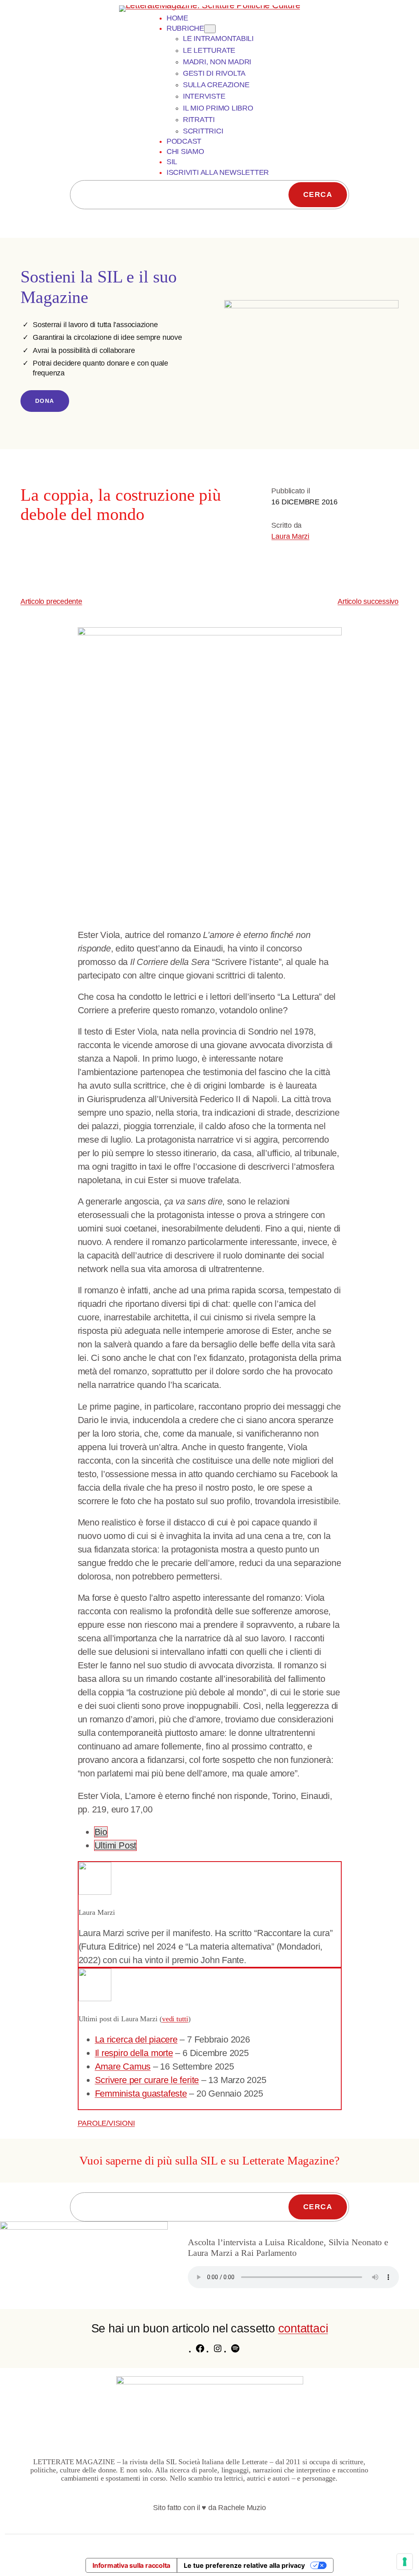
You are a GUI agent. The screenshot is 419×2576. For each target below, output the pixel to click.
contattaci (303, 2328)
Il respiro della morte (134, 2053)
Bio (101, 1832)
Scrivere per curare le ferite (147, 2080)
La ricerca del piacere (136, 2039)
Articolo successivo (368, 601)
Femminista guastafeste (141, 2094)
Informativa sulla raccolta (131, 2565)
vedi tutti (175, 2019)
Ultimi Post (116, 1845)
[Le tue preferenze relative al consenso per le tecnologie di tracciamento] (405, 2562)
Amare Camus (123, 2066)
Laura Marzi (290, 536)
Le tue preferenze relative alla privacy (244, 2565)
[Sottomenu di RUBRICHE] (210, 29)
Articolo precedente (51, 601)
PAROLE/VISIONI (106, 2123)
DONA (45, 401)
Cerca (318, 194)
